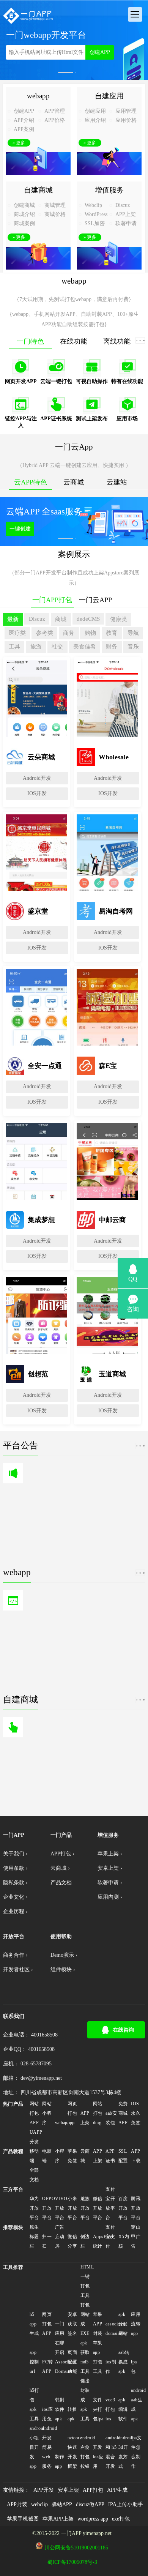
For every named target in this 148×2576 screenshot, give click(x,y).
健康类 (119, 619)
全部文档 (34, 2175)
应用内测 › (110, 1897)
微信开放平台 (98, 2208)
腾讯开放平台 (136, 2208)
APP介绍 (24, 120)
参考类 (45, 633)
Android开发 (37, 778)
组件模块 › (63, 1969)
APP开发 (44, 2490)
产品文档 (61, 1883)
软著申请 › (110, 1883)
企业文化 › (15, 1897)
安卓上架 (68, 2490)
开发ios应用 (98, 2457)
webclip (39, 2504)
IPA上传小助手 (126, 2504)
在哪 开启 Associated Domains (61, 2357)
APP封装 (17, 2504)
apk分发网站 (123, 2324)
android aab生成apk (137, 2405)
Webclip (93, 205)
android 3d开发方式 (124, 2452)
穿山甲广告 (136, 2237)
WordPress (96, 214)
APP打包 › (62, 1854)
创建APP (100, 52)
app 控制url (34, 2362)
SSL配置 (123, 2156)
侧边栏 (85, 2241)
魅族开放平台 (85, 2208)
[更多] (140, 340)
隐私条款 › (15, 1883)
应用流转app (136, 2324)
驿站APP (62, 2504)
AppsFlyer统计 (99, 2241)
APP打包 (93, 2490)
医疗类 (17, 633)
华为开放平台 (34, 2208)
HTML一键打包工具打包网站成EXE (86, 2300)
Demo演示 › (64, 1955)
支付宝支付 (110, 2237)
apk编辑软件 (123, 2409)
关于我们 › (15, 1854)
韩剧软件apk (60, 2409)
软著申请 (126, 223)
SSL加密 (95, 223)
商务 (69, 633)
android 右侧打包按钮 (86, 2452)
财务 (112, 646)
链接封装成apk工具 (85, 2400)
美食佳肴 (85, 646)
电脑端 (47, 2156)
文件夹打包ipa (98, 2409)
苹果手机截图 (23, 2519)
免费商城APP (123, 2113)
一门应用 (60, 2329)
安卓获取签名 (72, 2324)
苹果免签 (72, 2156)
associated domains (111, 2329)
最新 (13, 619)
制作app (60, 2462)
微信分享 (72, 2241)
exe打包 (121, 2519)
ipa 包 (134, 2367)
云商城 (85, 2156)
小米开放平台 (72, 2208)
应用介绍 (95, 120)
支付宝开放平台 (110, 2203)
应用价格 (126, 120)
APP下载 (136, 2156)
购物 (90, 633)
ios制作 (111, 2367)
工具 (14, 646)
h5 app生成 (34, 2324)
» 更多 (19, 143)
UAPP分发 (35, 2137)
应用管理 (126, 111)
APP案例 (24, 129)
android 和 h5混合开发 (111, 2452)
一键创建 (20, 529)
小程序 (60, 2156)
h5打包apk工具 (34, 2405)
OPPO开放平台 (48, 2208)
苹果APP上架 (58, 2519)
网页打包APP (47, 2324)
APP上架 (126, 214)
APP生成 (117, 2490)
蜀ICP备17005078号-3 (72, 2562)
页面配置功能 (72, 2362)
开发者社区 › (18, 1969)
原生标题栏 (34, 2237)
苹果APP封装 (98, 2324)
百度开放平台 (123, 2208)
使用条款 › (15, 1868)
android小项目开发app (35, 2447)
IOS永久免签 (136, 2113)
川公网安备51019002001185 (76, 2548)
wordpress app (93, 2519)
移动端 (34, 2156)
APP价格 (55, 120)
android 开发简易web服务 (48, 2447)
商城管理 (55, 205)
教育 (112, 633)
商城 (61, 619)
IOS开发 (37, 793)
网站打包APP (34, 2113)
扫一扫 (47, 2241)
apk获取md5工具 (85, 2357)
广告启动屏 (60, 2237)
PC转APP (47, 2367)
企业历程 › (15, 1911)
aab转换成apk (124, 2362)
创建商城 (24, 205)
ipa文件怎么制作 (136, 2452)
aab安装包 (111, 2118)
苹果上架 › (110, 1854)
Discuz (123, 205)
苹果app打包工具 (98, 2357)
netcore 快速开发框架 (73, 2452)
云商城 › (60, 1868)
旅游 (36, 646)
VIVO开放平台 (61, 2208)
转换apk (72, 2414)
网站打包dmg (98, 2113)
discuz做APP (90, 2504)
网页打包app (72, 2113)
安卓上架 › (110, 1868)
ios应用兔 (47, 2414)
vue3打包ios (110, 2409)
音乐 (133, 646)
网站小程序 (47, 2113)
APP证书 (110, 2156)
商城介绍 (24, 214)
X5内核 (124, 2241)
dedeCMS (88, 619)
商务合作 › (15, 1955)
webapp (61, 2123)
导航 (133, 633)
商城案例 (24, 223)
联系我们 (14, 2016)
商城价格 (55, 214)
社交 (57, 646)
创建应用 (95, 111)
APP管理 (55, 111)
